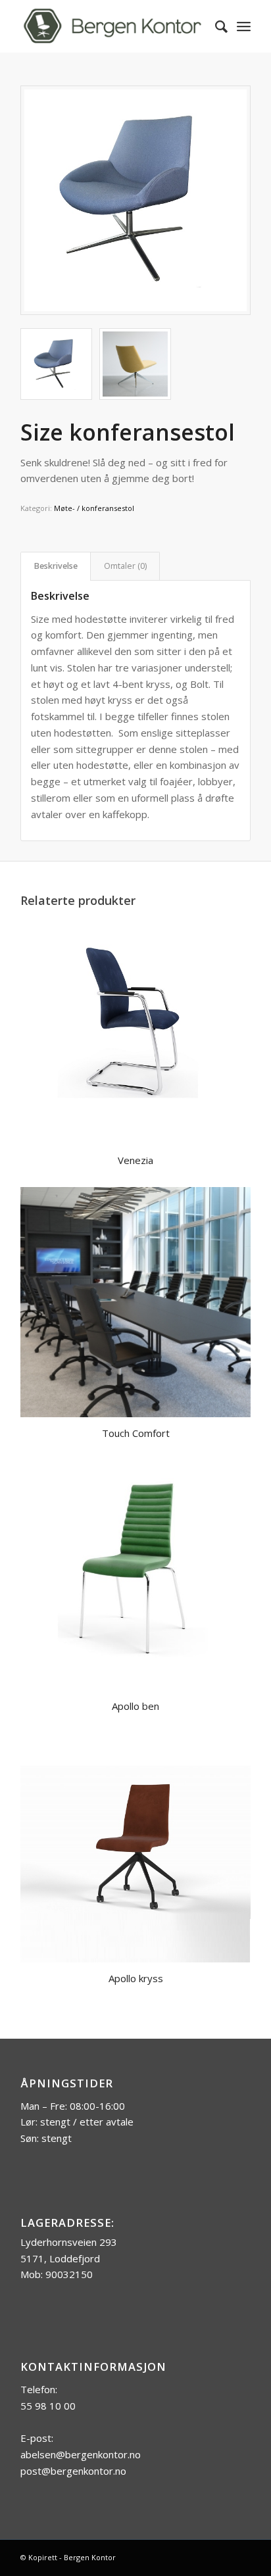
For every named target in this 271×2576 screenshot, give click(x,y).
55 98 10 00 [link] (48, 2406)
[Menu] (244, 26)
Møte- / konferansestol (94, 508)
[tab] (56, 567)
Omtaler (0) (125, 566)
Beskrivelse (56, 566)
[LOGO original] (112, 26)
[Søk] (215, 26)
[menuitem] (215, 26)
